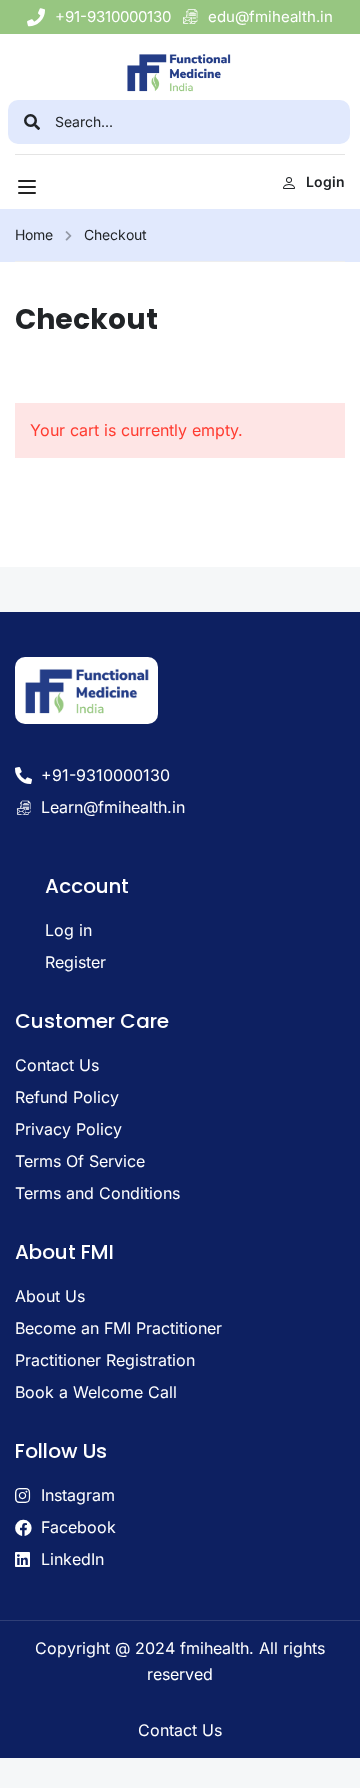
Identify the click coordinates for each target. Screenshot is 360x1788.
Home (34, 234)
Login (325, 181)
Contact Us (180, 1730)
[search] (31, 122)
